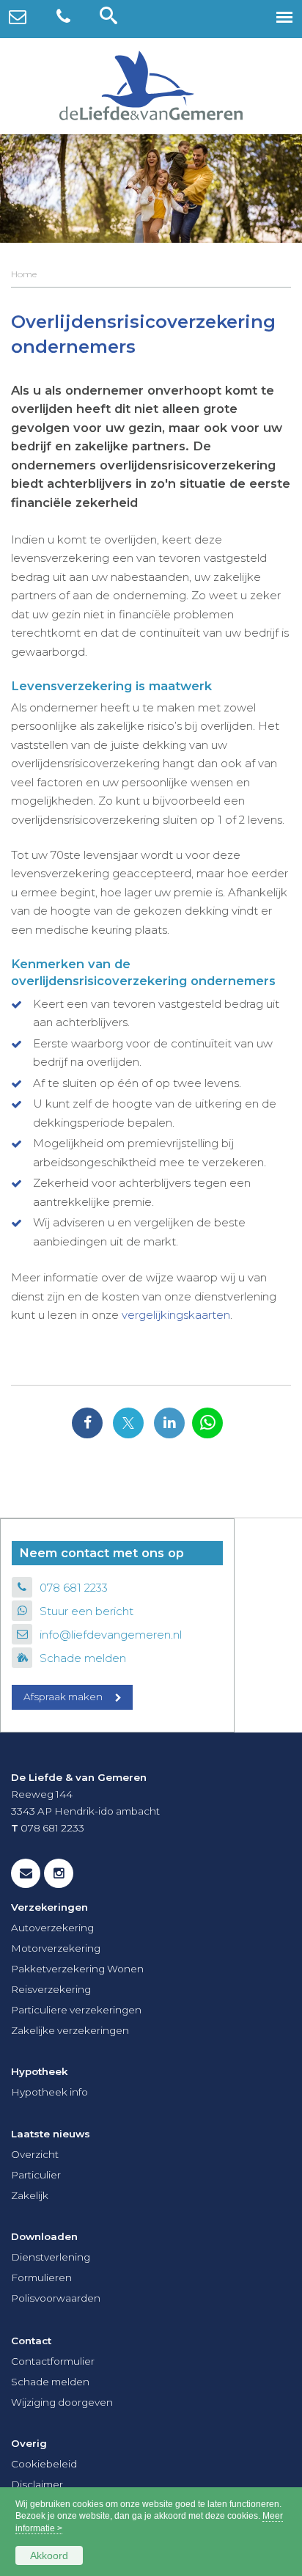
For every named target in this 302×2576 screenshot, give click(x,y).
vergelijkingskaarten (176, 1315)
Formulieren (41, 2277)
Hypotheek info (49, 2092)
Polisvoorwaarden (56, 2298)
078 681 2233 (74, 1588)
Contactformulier (53, 2361)
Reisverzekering (51, 1989)
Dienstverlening (51, 2257)
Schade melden (83, 1658)
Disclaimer (37, 2484)
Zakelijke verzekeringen (70, 2030)
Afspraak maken (63, 1697)
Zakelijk (30, 2195)
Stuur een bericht (86, 1611)
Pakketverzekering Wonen (77, 1969)
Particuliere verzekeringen (76, 2010)
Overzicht (35, 2154)
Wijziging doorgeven (62, 2402)
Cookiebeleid (44, 2464)
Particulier (36, 2175)
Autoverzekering (52, 1928)
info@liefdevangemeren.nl (111, 1635)
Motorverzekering (56, 1948)
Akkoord (49, 2555)
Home (24, 274)
